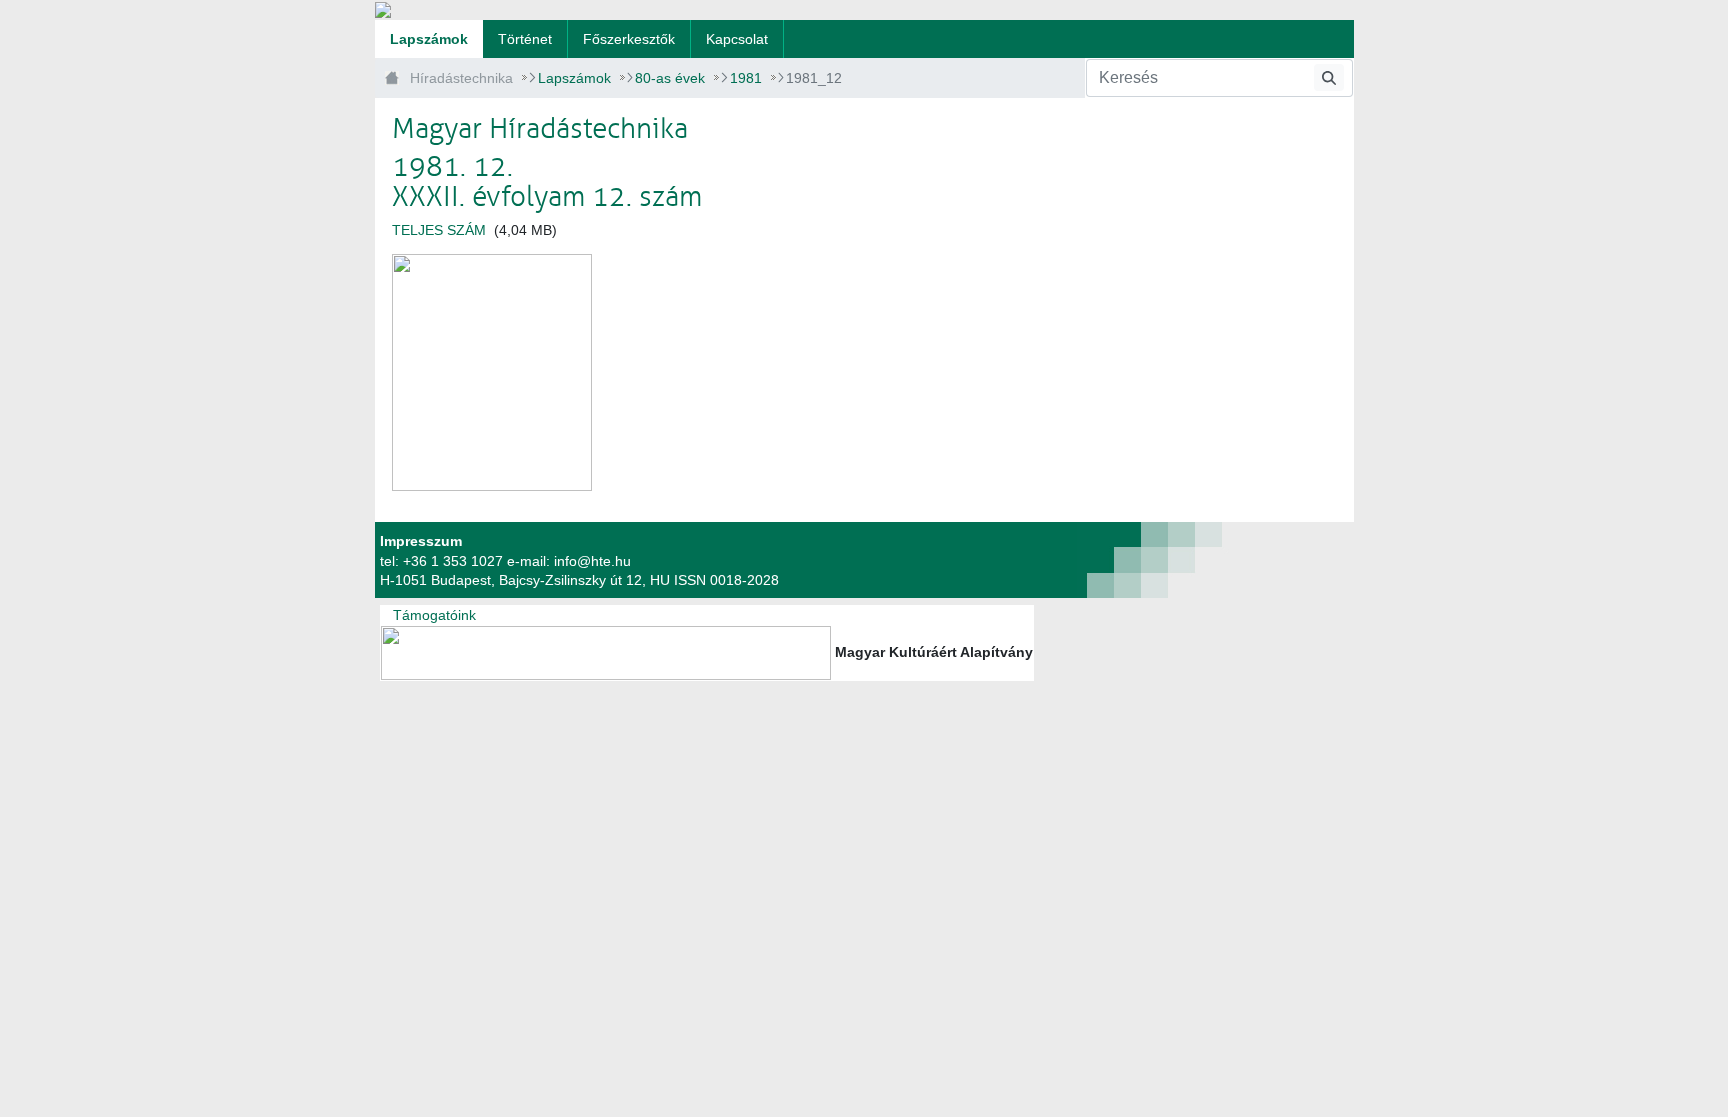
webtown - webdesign (1079, 560)
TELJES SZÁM (439, 230)
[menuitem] (429, 39)
